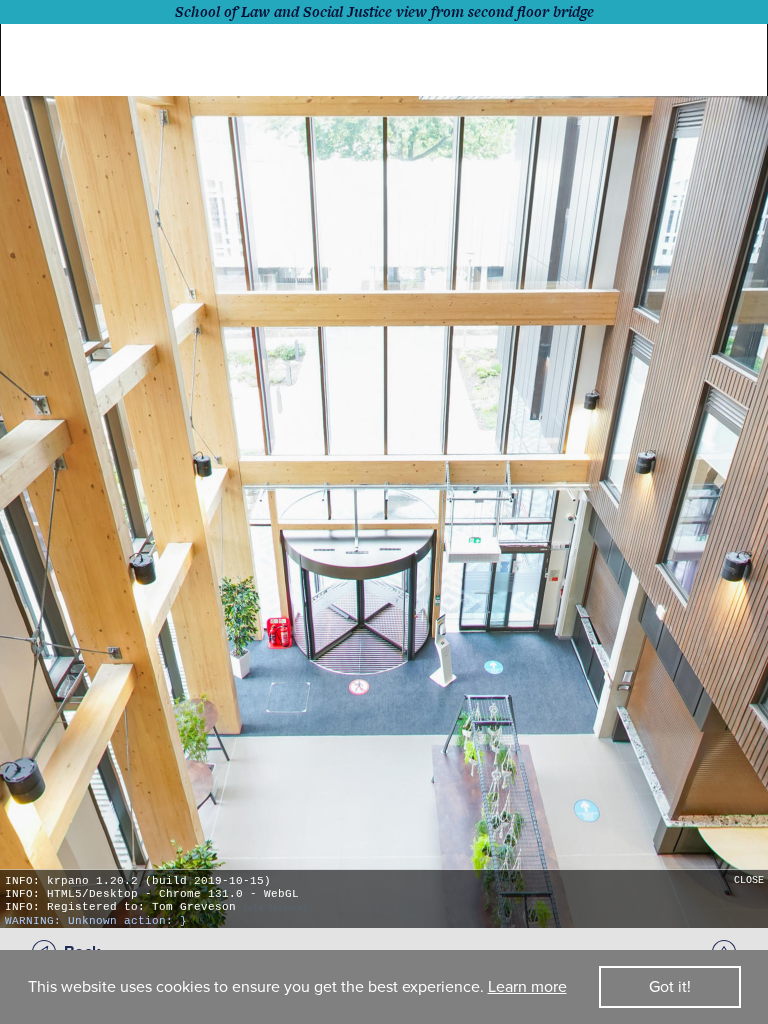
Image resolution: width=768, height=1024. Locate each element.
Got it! (670, 987)
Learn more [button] (527, 987)
